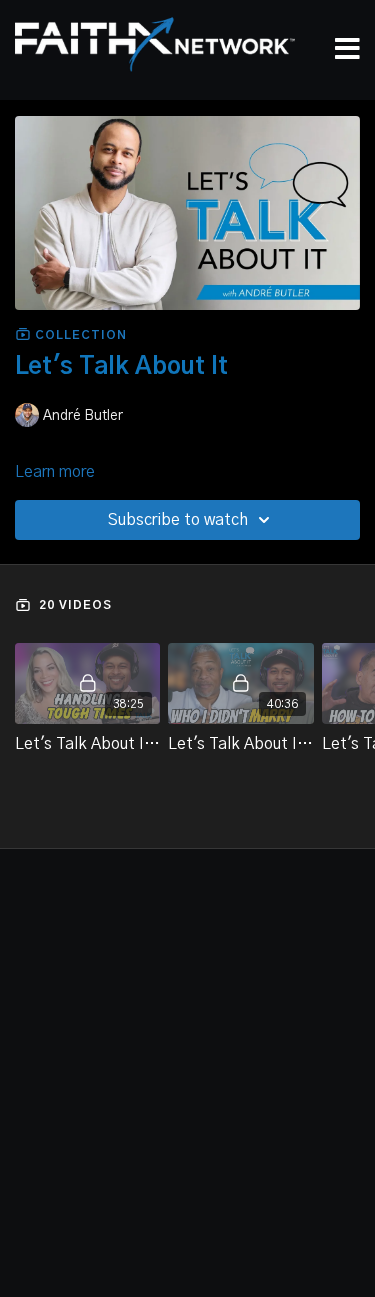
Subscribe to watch (178, 520)
